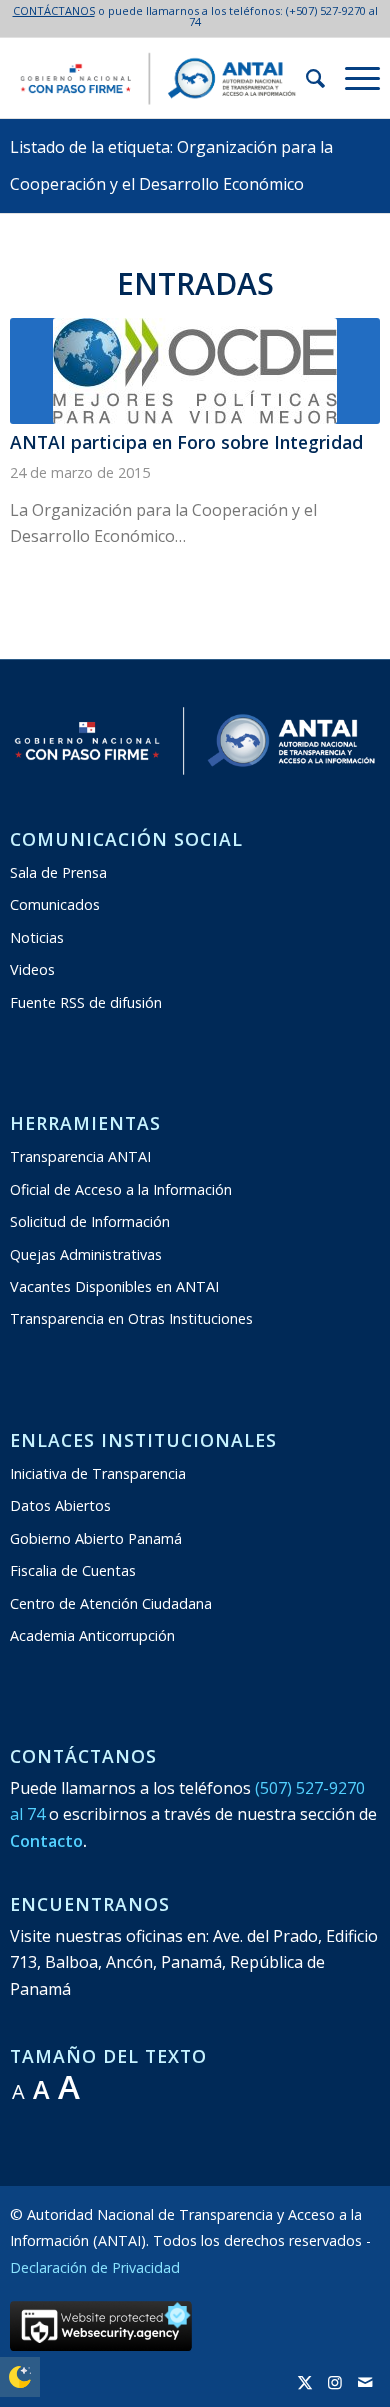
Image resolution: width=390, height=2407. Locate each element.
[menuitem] (305, 78)
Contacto (46, 1841)
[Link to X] (305, 2382)
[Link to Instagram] (335, 2382)
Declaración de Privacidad (95, 2267)
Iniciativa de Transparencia (98, 1473)
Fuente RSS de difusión (86, 1002)
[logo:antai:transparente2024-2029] (158, 78)
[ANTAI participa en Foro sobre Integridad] (195, 371)
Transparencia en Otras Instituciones (131, 1318)
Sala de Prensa (58, 872)
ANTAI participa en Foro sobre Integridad (186, 442)
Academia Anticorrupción (92, 1635)
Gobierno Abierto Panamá (96, 1538)
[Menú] (352, 78)
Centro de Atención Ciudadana (111, 1603)
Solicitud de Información (90, 1221)
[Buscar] (305, 78)
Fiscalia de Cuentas (73, 1570)
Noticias (37, 937)
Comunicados (55, 904)
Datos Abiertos (60, 1505)
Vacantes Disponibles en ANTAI (114, 1286)
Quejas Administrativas (86, 1254)
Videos (32, 969)
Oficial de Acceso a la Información (121, 1189)
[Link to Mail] (365, 2382)
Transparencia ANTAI (80, 1156)
